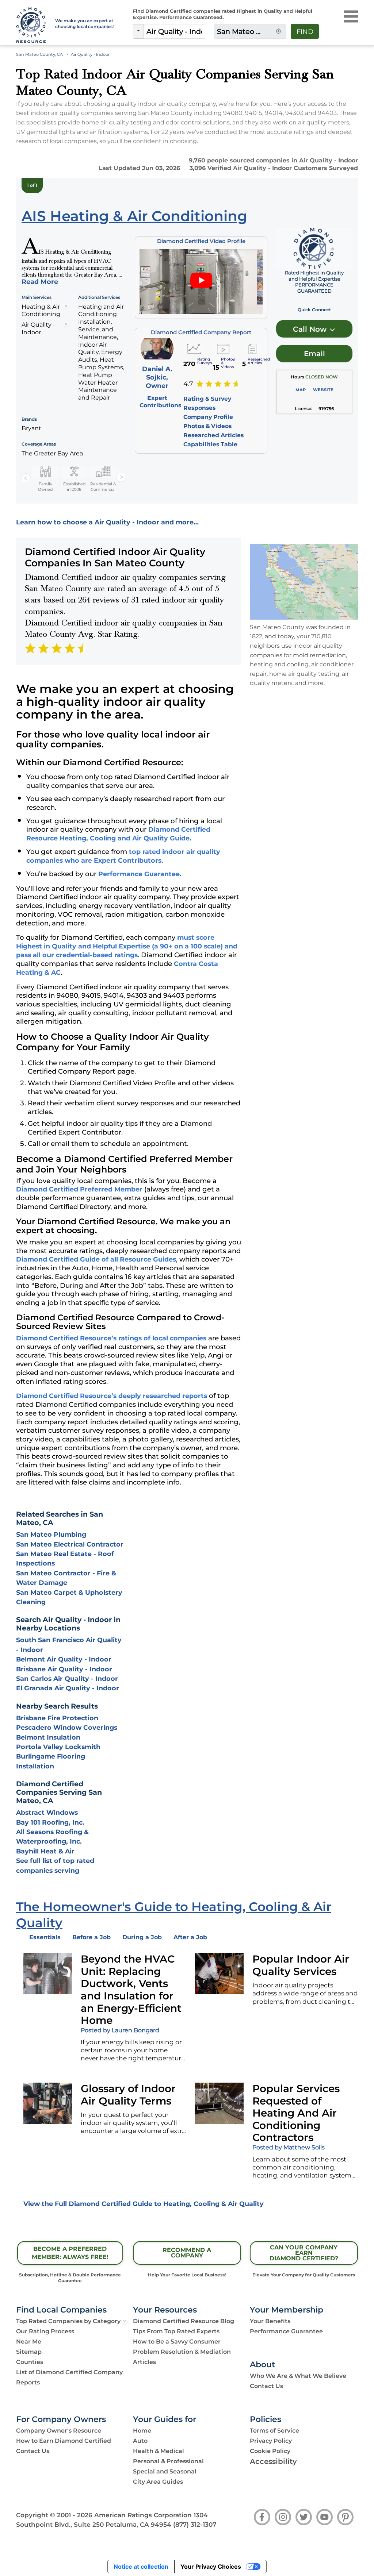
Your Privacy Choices (211, 2567)
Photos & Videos (207, 426)
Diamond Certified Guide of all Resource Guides (96, 1259)
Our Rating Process (45, 2331)
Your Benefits (270, 2321)
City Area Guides (158, 2482)
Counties (30, 2362)
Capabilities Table (210, 444)
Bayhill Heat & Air (45, 1851)
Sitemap (29, 2352)
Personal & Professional (168, 2461)
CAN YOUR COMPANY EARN (304, 2253)
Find (305, 32)
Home (142, 2431)
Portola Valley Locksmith (58, 1747)
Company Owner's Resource (59, 2431)
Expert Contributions (160, 402)
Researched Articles (213, 435)
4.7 (188, 384)
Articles (144, 2362)
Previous (26, 478)
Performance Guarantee (139, 874)
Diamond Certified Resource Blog (184, 2321)
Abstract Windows (47, 1812)
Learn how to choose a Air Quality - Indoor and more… (107, 522)
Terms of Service (274, 2431)
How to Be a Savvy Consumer (177, 2342)
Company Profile (208, 417)
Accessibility (273, 2461)
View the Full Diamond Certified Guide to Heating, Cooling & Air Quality (144, 2204)
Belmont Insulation (48, 1737)
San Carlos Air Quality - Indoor (67, 1678)
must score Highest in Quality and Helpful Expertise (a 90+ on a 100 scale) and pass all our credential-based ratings (127, 946)
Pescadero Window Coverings (67, 1727)
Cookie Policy (270, 2451)
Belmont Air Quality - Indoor (64, 1659)
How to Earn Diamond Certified (64, 2441)
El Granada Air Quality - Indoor (68, 1688)
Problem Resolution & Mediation (182, 2352)
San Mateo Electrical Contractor (70, 1544)
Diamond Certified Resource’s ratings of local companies (111, 1338)
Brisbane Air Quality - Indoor (64, 1669)
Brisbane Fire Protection (57, 1718)
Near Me (29, 2342)
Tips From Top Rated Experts (176, 2331)
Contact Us (266, 2386)
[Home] (31, 26)
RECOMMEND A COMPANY (187, 2253)
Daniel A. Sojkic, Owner (157, 377)
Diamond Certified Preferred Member (79, 1189)
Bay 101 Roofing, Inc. (50, 1822)
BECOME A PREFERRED (70, 2253)
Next (121, 478)
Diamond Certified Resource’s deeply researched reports (112, 1396)
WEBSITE (323, 390)
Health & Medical (159, 2451)
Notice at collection (141, 2567)
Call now (311, 329)
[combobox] (174, 31)
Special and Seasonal (165, 2471)
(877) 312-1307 (195, 2525)
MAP (301, 390)
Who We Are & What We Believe (298, 2376)
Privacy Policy (271, 2441)
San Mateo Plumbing (51, 1534)
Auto (140, 2441)
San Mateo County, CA (39, 54)
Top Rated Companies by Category (68, 2321)
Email (314, 354)
